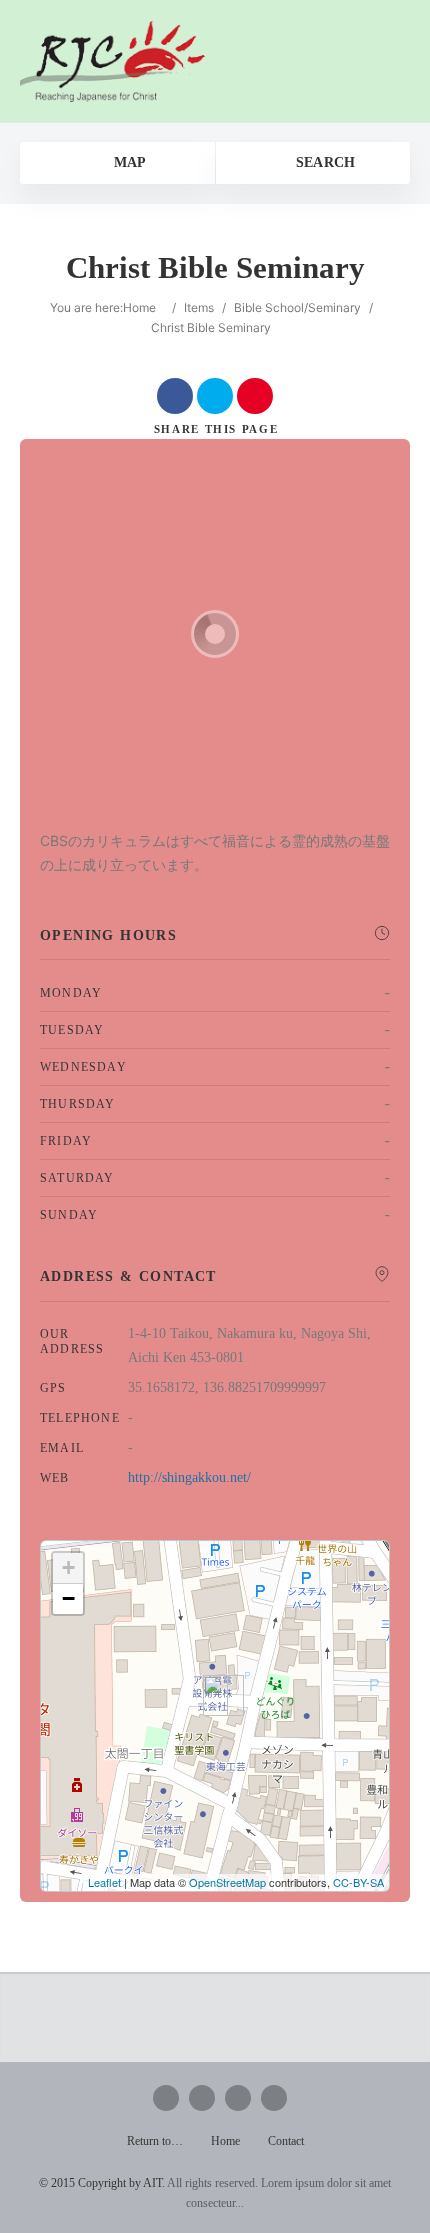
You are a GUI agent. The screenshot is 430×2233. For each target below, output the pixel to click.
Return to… (155, 2141)
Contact (286, 2141)
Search (323, 162)
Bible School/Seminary (297, 307)
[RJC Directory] (112, 61)
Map (127, 162)
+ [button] (68, 1567)
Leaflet (104, 1882)
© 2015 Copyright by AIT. (102, 2183)
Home (139, 307)
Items (199, 307)
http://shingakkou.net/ (189, 1477)
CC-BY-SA (358, 1882)
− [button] (68, 1598)
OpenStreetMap (227, 1882)
